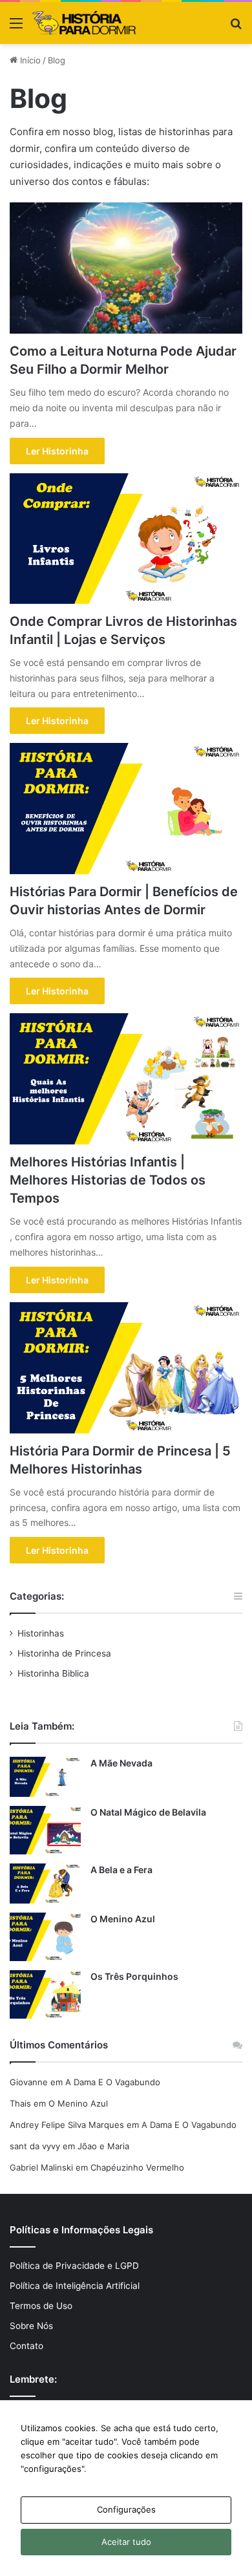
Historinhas (41, 1633)
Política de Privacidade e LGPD (74, 2266)
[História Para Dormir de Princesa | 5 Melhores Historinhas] (126, 1368)
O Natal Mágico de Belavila (148, 1812)
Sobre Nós (31, 2326)
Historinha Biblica (53, 1673)
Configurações (126, 2509)
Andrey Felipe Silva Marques (67, 2125)
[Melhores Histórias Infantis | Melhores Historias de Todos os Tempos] (126, 1079)
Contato (26, 2346)
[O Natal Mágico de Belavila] (45, 1830)
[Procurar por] (236, 27)
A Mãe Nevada (121, 1763)
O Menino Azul (123, 1919)
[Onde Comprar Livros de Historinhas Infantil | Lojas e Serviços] (126, 539)
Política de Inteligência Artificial (75, 2286)
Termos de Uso (41, 2306)
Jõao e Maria (103, 2146)
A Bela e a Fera (121, 1870)
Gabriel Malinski (41, 2167)
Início (29, 60)
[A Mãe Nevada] (45, 1777)
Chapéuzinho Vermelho (137, 2167)
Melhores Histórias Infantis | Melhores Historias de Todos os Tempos (108, 1180)
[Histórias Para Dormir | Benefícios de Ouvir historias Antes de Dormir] (126, 809)
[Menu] (16, 27)
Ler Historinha (57, 451)
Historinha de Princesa (64, 1653)
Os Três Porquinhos (134, 1976)
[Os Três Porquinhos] (45, 1994)
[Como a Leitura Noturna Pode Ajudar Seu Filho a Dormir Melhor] (126, 268)
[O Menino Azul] (45, 1937)
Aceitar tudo (126, 2542)
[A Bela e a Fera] (45, 1884)
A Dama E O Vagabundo (113, 2082)
